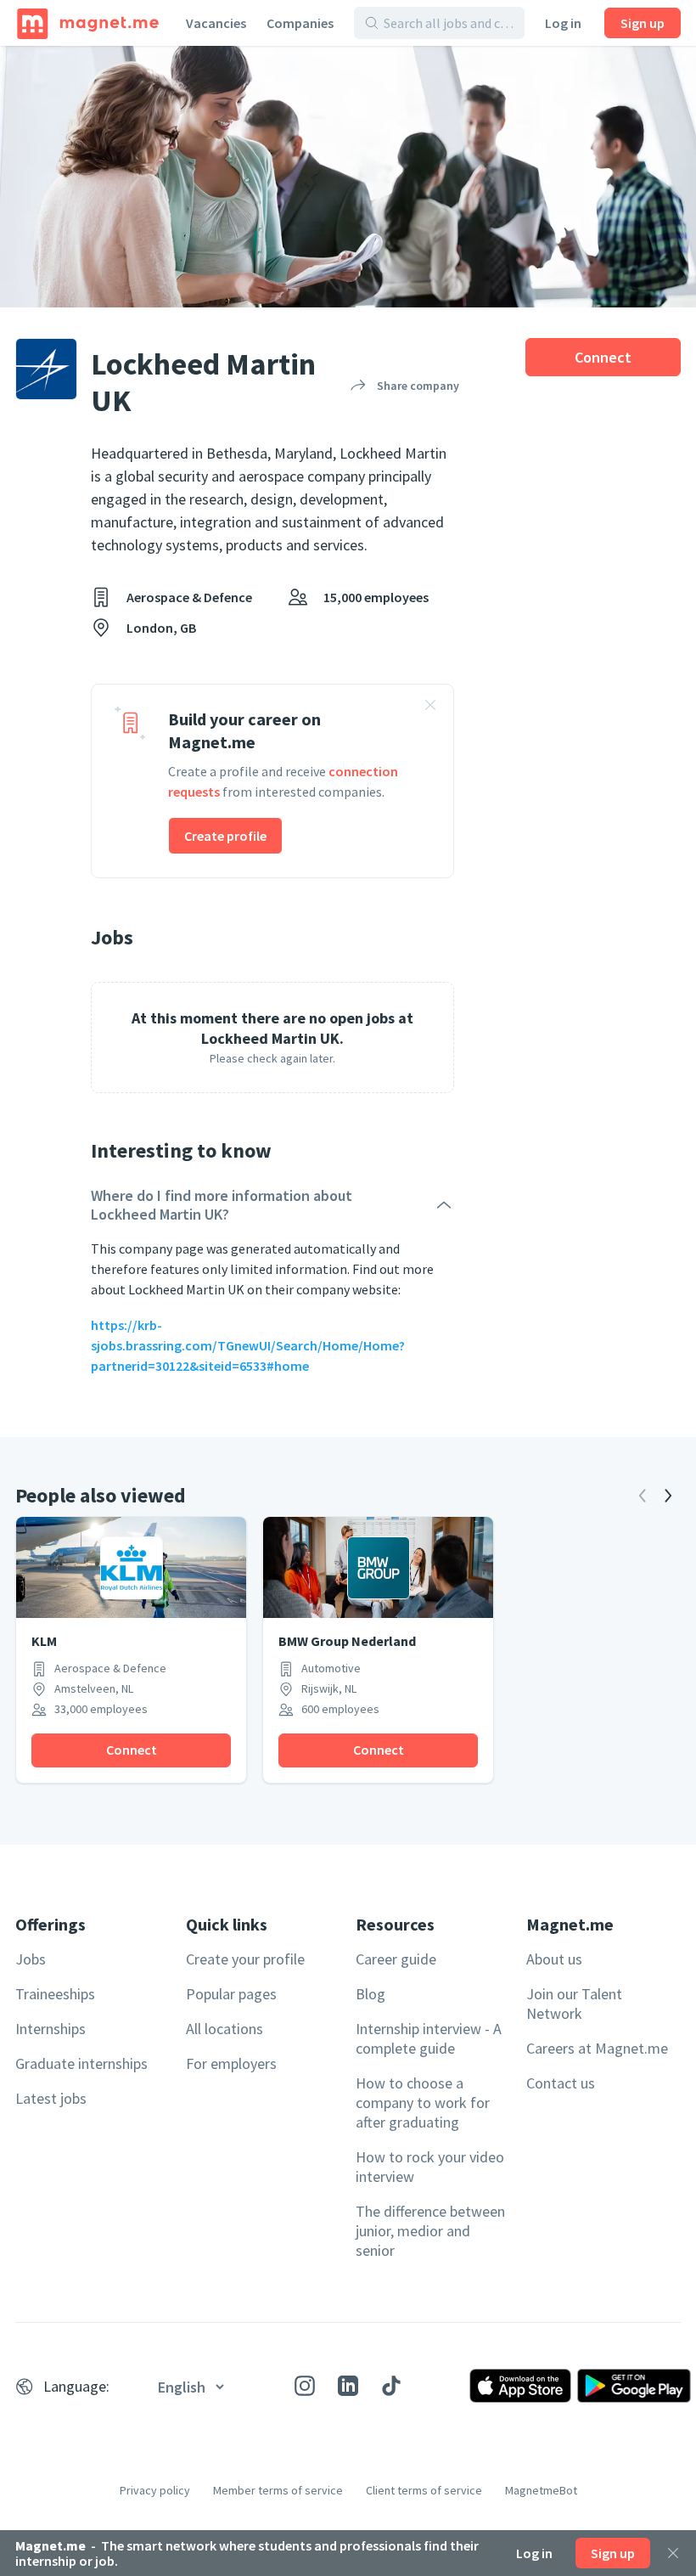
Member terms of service (278, 2490)
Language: (76, 2386)
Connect (603, 357)
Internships (51, 2029)
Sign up (643, 23)
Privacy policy (155, 2490)
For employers (231, 2063)
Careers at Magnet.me (597, 2048)
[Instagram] (305, 2386)
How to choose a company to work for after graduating (423, 2103)
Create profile (225, 836)
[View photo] (348, 177)
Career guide (396, 1959)
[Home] (88, 23)
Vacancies (216, 23)
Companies (300, 23)
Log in (563, 23)
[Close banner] (430, 707)
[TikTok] (391, 2386)
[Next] (668, 1496)
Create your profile (245, 1959)
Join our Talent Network (574, 2004)
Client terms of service (424, 2490)
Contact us (561, 2083)
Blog (370, 1994)
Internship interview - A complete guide (429, 2038)
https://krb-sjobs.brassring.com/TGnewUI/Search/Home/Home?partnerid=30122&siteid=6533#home (248, 1345)
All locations (225, 2029)
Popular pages (231, 1994)
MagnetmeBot (541, 2490)
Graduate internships (81, 2063)
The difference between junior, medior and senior (430, 2231)
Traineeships (55, 1994)
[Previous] (643, 1496)
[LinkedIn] (348, 2386)
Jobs (31, 1959)
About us (554, 1959)
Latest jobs (51, 2098)
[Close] (673, 2553)
